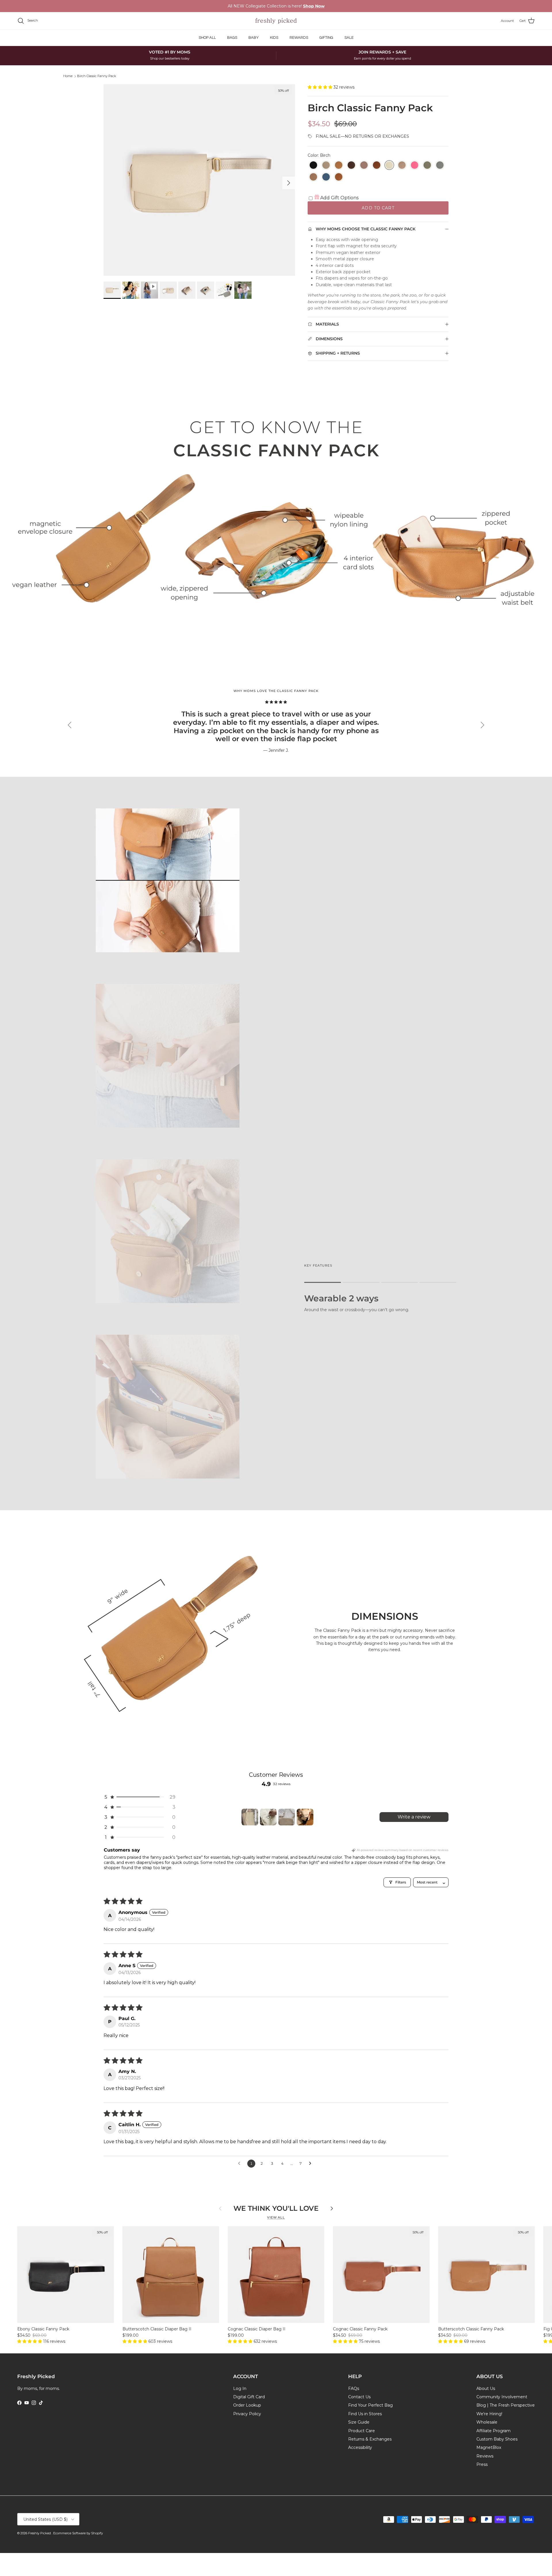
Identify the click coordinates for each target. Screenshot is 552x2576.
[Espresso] (351, 165)
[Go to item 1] (250, 1817)
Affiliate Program (493, 2431)
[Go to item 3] (287, 1817)
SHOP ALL (207, 38)
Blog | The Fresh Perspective (506, 2405)
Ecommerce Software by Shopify (78, 2533)
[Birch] (389, 165)
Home (68, 76)
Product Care (362, 2431)
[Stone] (440, 165)
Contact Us (359, 2397)
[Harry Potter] (339, 177)
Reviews (485, 2456)
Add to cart (378, 208)
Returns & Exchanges (370, 2439)
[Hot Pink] (415, 165)
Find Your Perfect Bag (370, 2405)
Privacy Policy (247, 2414)
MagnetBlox (489, 2447)
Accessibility (360, 2447)
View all (276, 2218)
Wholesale (487, 2422)
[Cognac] (377, 165)
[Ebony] (313, 165)
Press (482, 2464)
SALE (349, 38)
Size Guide (359, 2422)
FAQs (354, 2388)
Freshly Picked (40, 2533)
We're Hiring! (489, 2414)
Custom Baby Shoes (497, 2439)
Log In (240, 2388)
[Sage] (427, 165)
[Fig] (402, 165)
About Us (486, 2388)
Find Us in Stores (365, 2414)
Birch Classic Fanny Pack (97, 76)
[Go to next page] (312, 2164)
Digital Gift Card (249, 2397)
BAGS (232, 38)
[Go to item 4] (305, 1817)
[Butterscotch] (339, 165)
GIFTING (326, 38)
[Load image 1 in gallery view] (199, 180)
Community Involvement (502, 2397)
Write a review (414, 1817)
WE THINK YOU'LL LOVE (276, 2208)
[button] (321, 87)
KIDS (274, 38)
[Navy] (326, 177)
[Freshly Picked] (276, 21)
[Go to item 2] (268, 1817)
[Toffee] (313, 177)
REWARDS (299, 38)
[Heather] (364, 165)
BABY (254, 38)
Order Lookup (247, 2405)
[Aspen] (326, 165)
